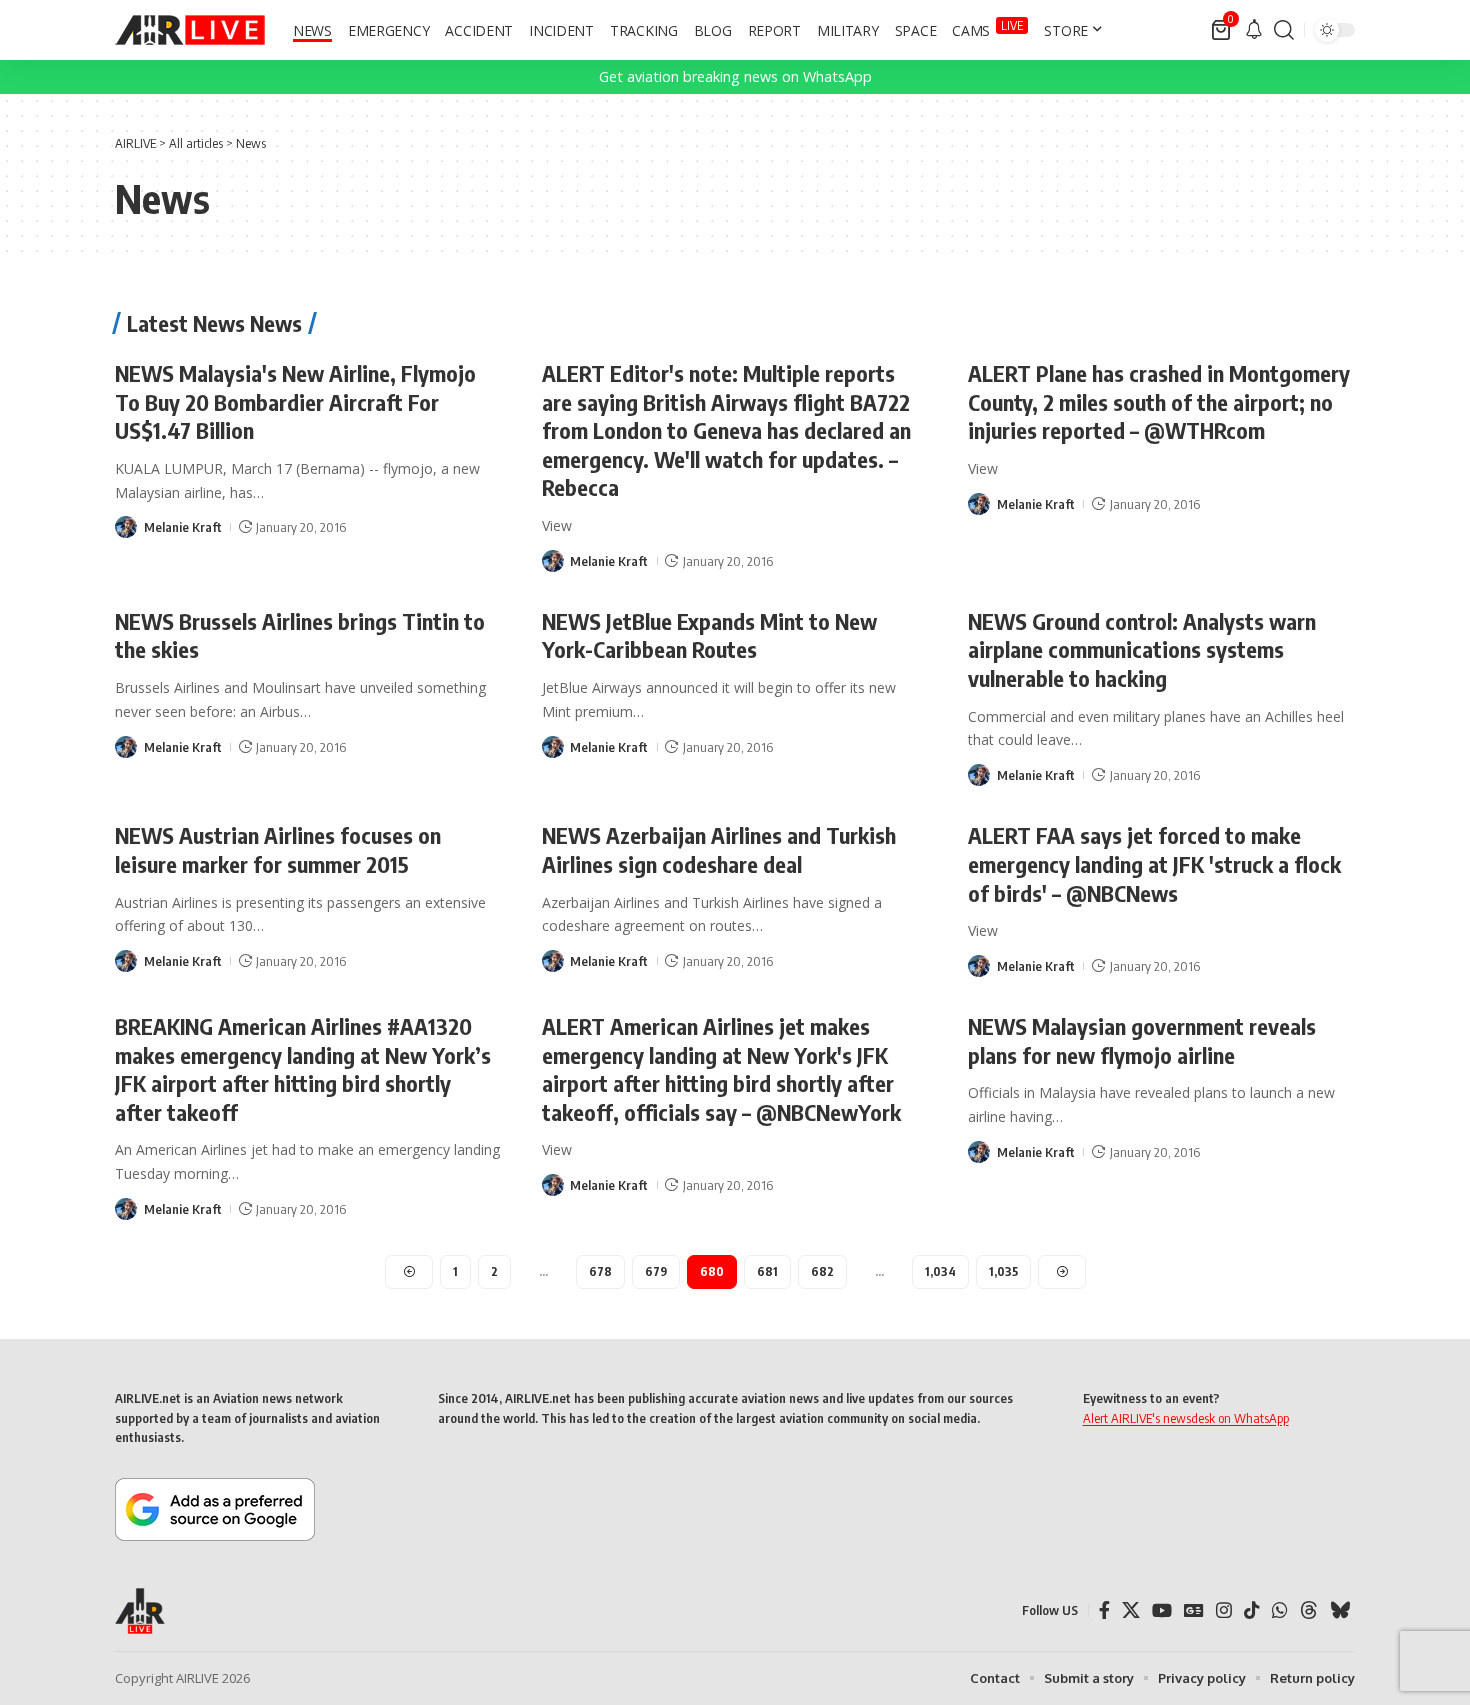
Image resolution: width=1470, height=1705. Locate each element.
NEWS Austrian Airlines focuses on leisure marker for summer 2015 (278, 849)
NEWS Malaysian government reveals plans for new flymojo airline (1142, 1040)
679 (656, 1271)
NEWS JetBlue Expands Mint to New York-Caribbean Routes (709, 635)
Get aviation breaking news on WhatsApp (735, 76)
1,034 (940, 1271)
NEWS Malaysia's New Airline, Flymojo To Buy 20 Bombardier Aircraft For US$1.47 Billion (295, 401)
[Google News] (1194, 1610)
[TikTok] (1252, 1610)
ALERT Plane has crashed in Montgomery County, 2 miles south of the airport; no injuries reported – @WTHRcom (1159, 401)
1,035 (1003, 1271)
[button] (1284, 30)
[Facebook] (1104, 1610)
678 (600, 1271)
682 (822, 1271)
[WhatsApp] (1280, 1610)
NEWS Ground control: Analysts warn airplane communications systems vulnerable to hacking (1142, 649)
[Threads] (1309, 1610)
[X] (1131, 1610)
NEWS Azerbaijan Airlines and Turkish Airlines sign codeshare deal (719, 849)
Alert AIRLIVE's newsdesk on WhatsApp (1186, 1418)
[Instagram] (1224, 1610)
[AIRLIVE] (190, 30)
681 (767, 1271)
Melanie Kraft (183, 527)
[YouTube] (1162, 1610)
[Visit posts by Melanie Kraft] (126, 527)
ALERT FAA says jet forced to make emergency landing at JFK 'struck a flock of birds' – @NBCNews (1154, 863)
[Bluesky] (1340, 1610)
